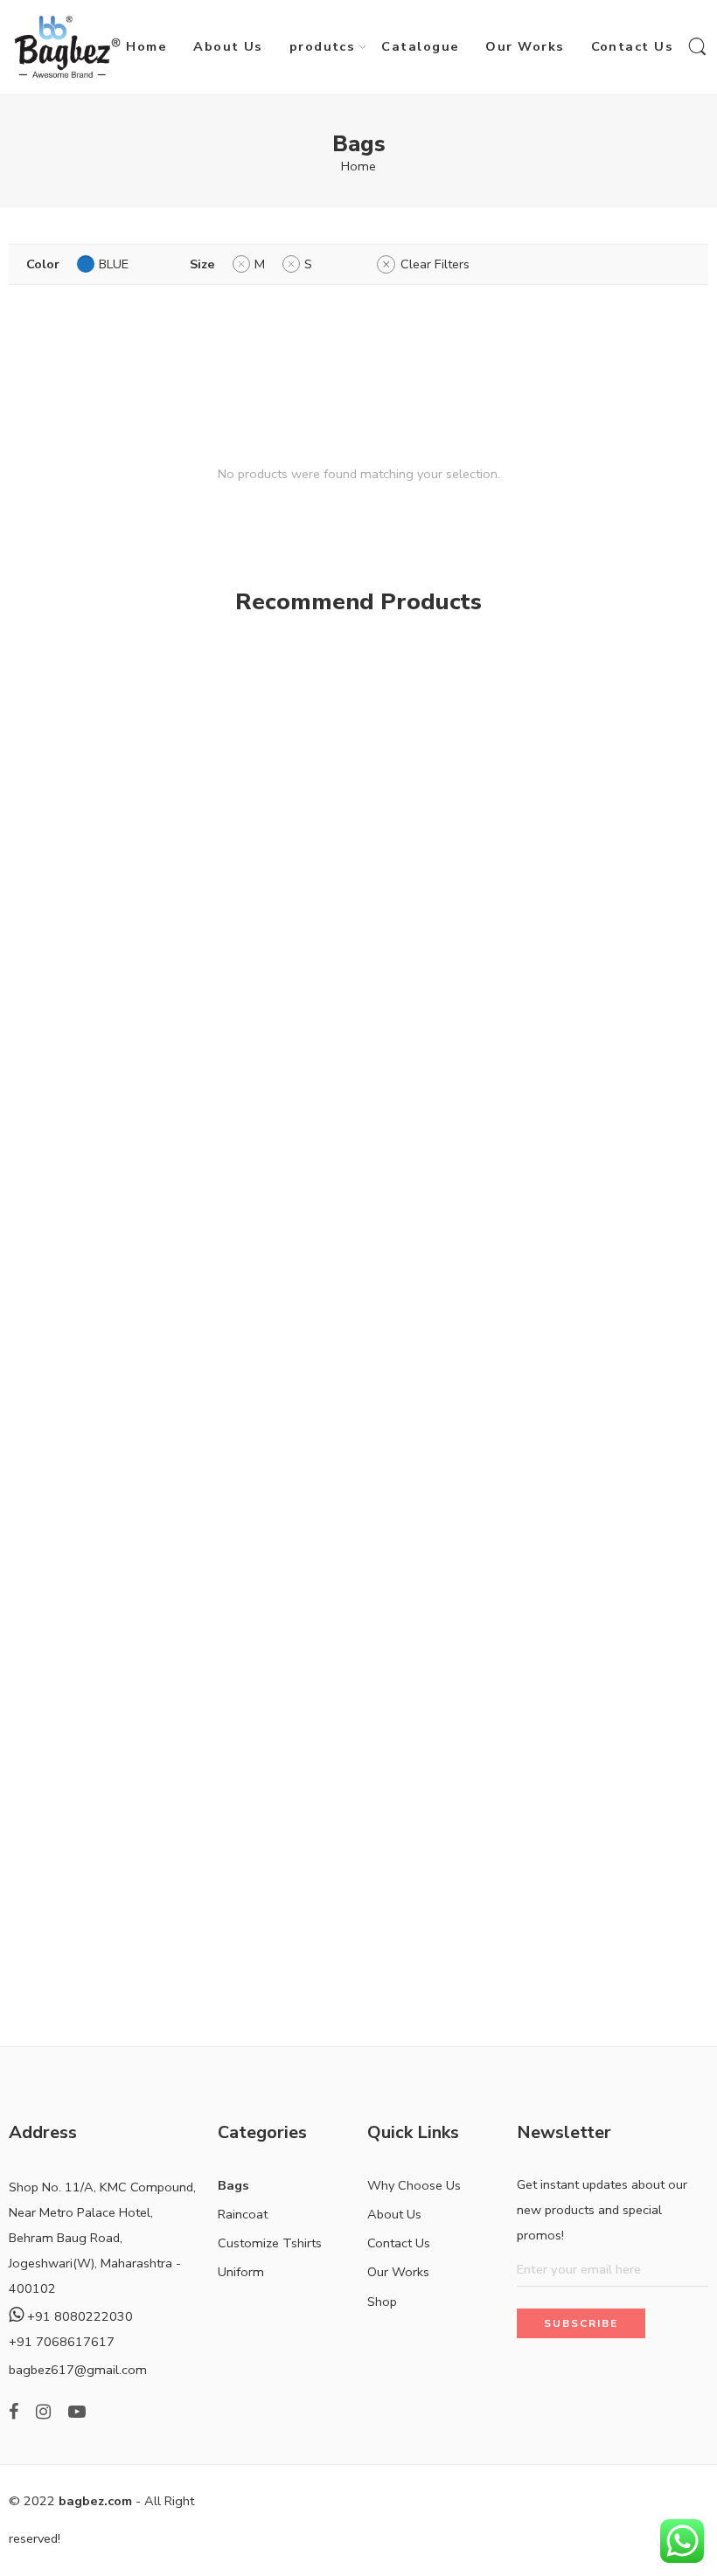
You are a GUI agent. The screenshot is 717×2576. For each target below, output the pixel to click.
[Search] (697, 47)
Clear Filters (435, 264)
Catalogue (420, 46)
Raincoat (243, 2214)
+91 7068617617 (62, 2342)
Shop (382, 2302)
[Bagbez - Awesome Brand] (67, 47)
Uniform (241, 2272)
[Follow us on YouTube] (77, 2412)
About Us (228, 46)
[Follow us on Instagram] (43, 2412)
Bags (233, 2185)
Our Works (525, 46)
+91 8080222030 (78, 2316)
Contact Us (633, 46)
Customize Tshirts (270, 2243)
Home (146, 46)
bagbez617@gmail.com (78, 2370)
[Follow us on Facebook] (14, 2412)
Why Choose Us (414, 2185)
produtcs (323, 46)
